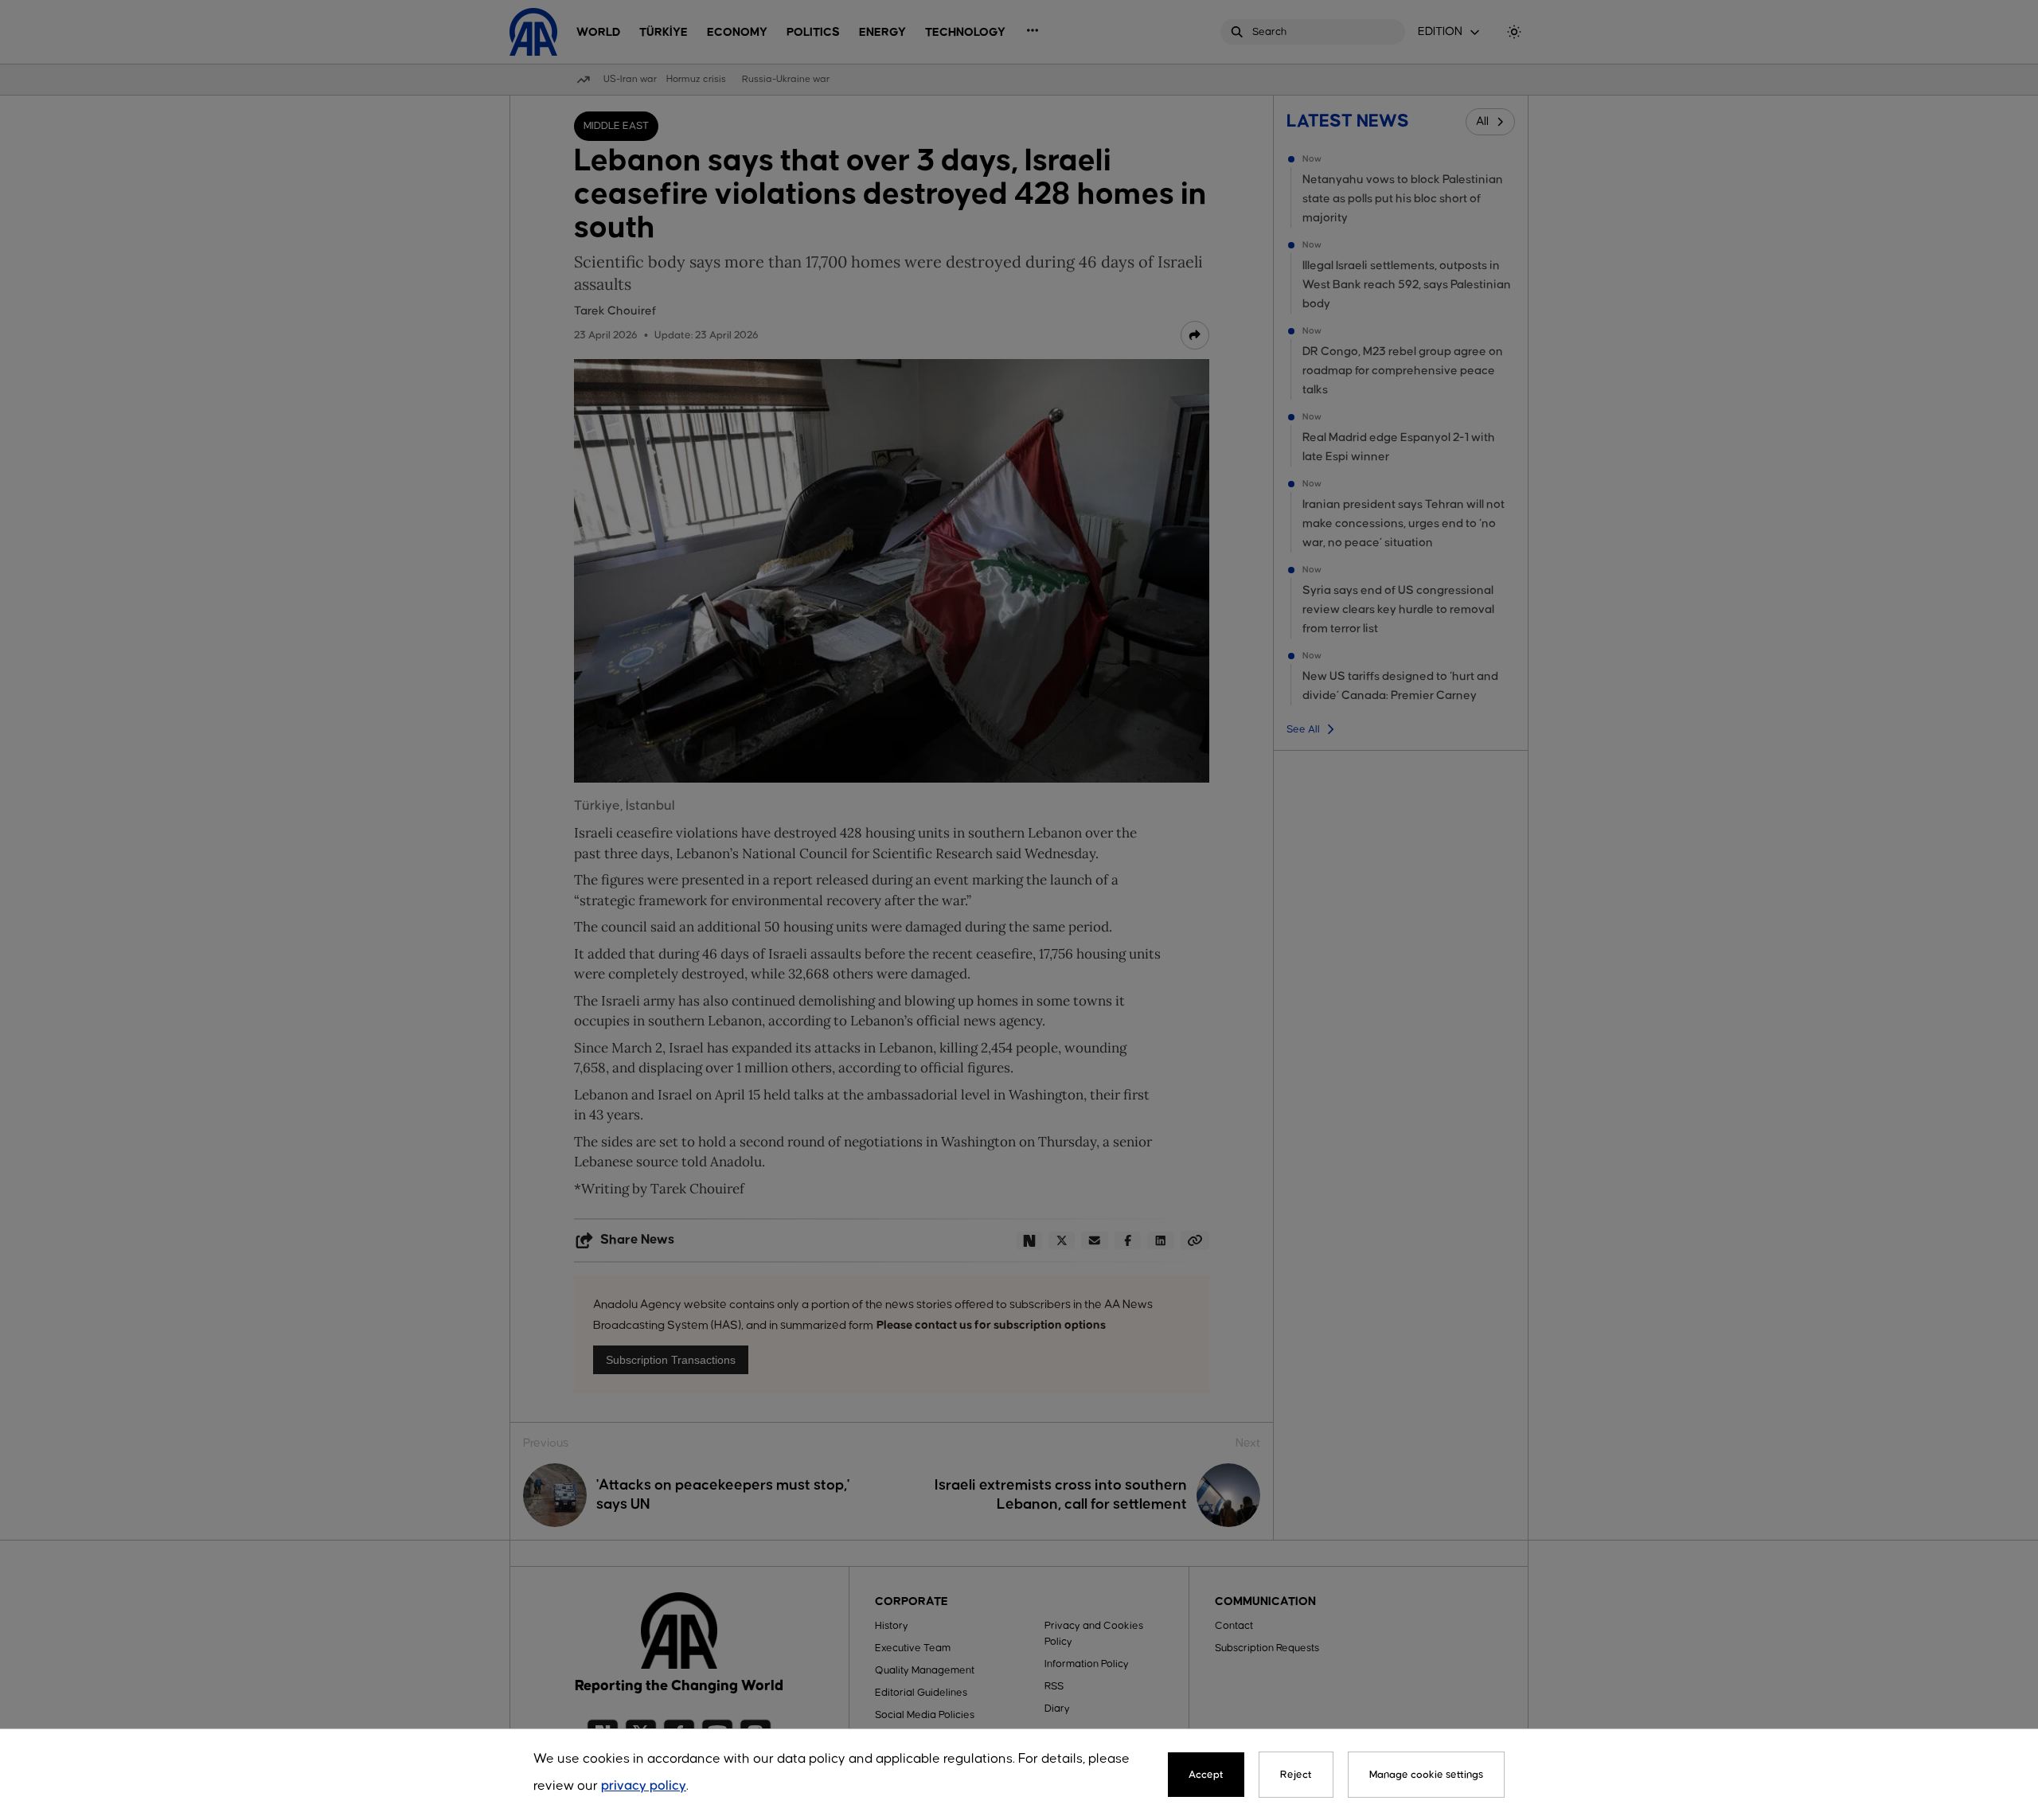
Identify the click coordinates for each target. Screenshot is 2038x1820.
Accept (1206, 1775)
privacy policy (644, 1786)
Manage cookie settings (1426, 1775)
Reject (1296, 1775)
